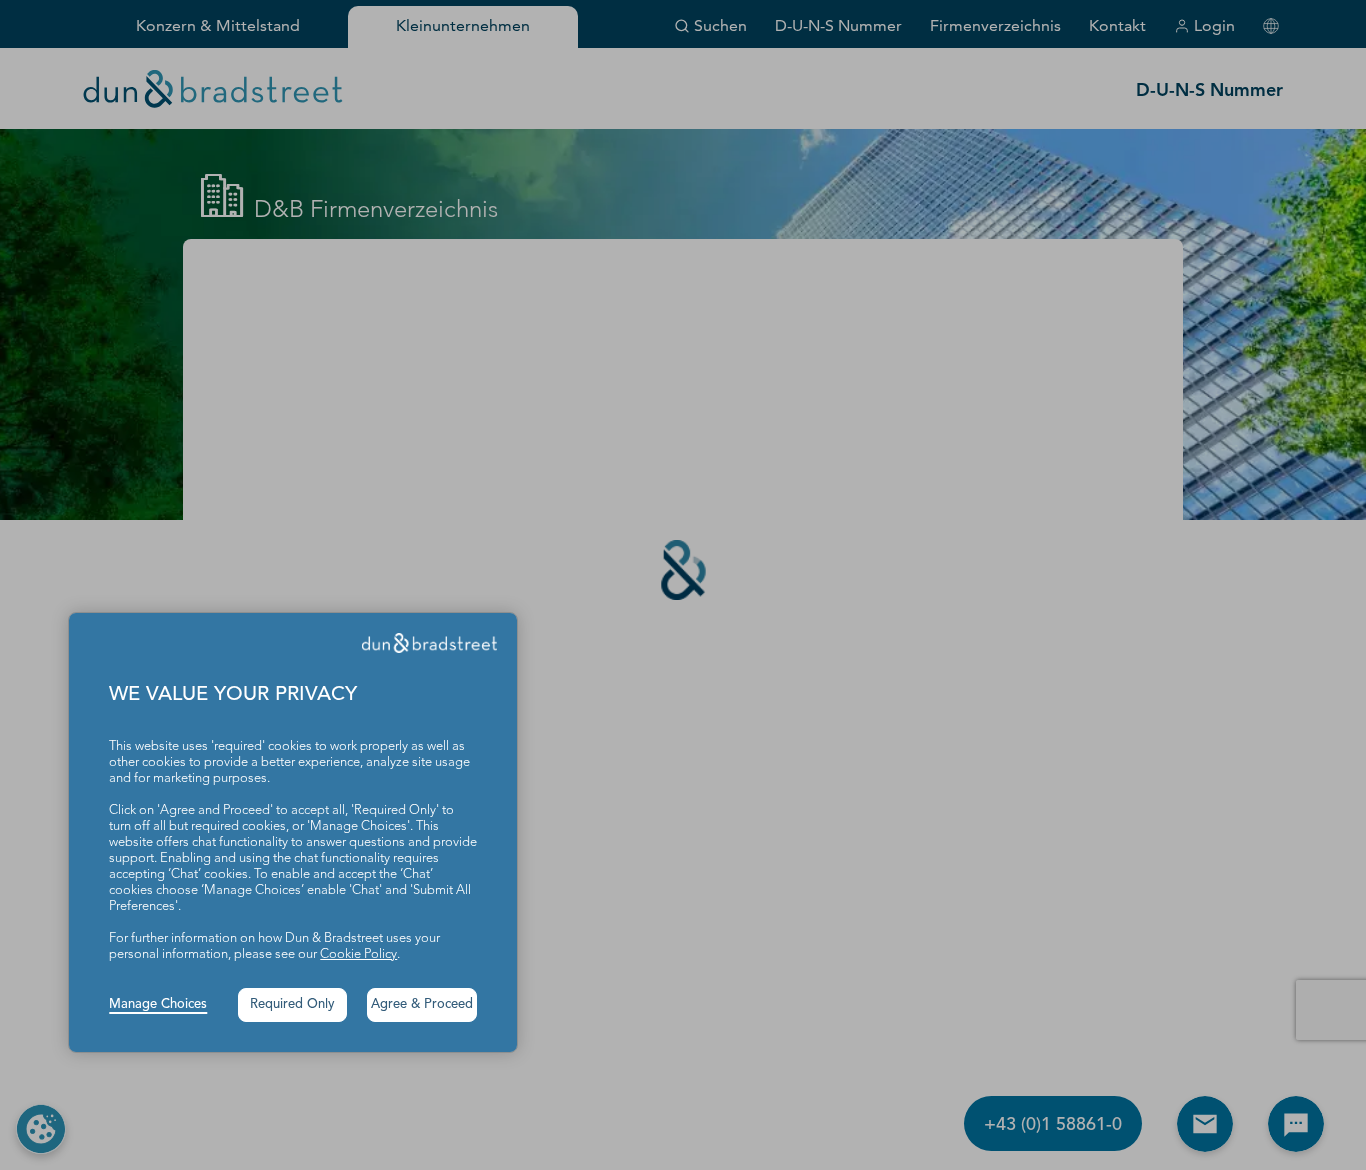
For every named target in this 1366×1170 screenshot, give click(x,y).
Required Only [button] (292, 1004)
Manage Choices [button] (158, 1004)
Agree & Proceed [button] (422, 1004)
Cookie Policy (358, 954)
